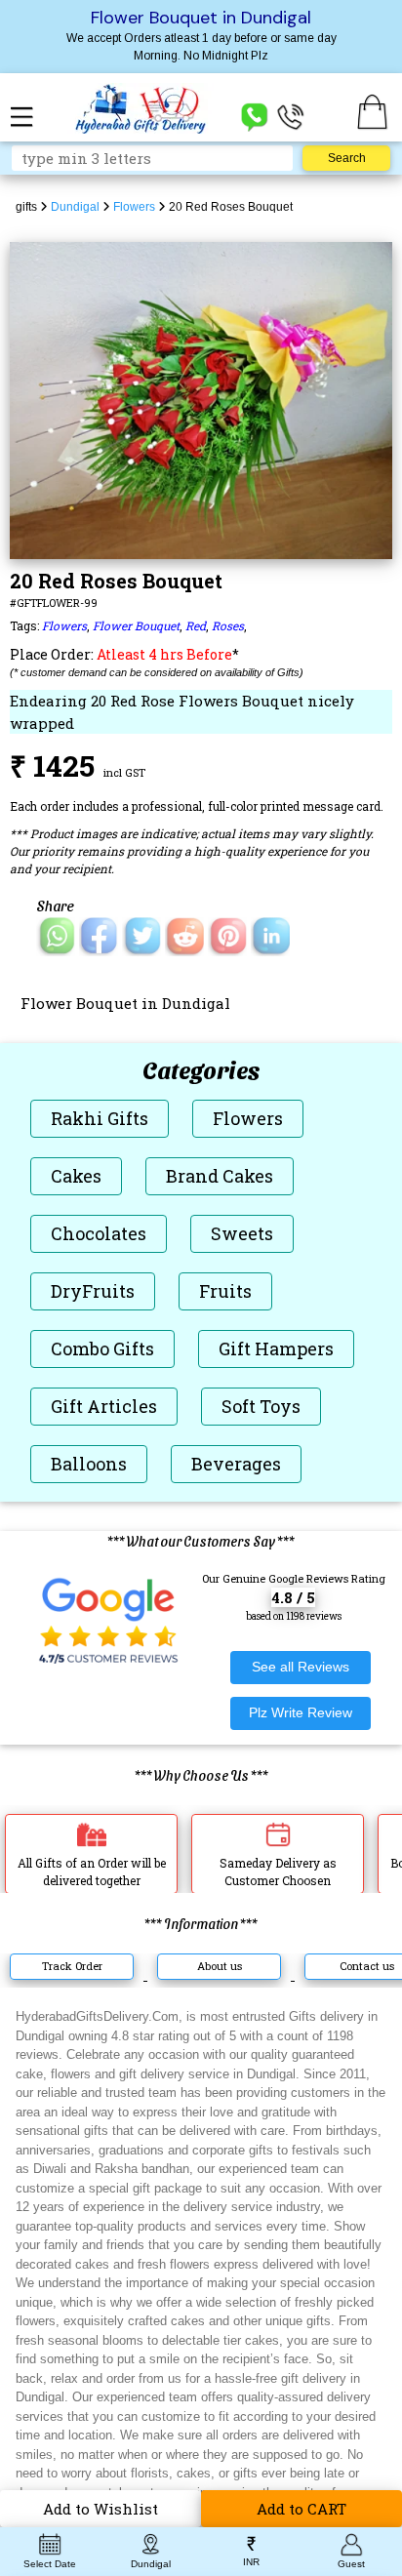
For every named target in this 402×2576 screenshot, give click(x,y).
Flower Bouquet (136, 625)
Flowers (64, 625)
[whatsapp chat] (255, 116)
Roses (228, 625)
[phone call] (291, 116)
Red (196, 625)
